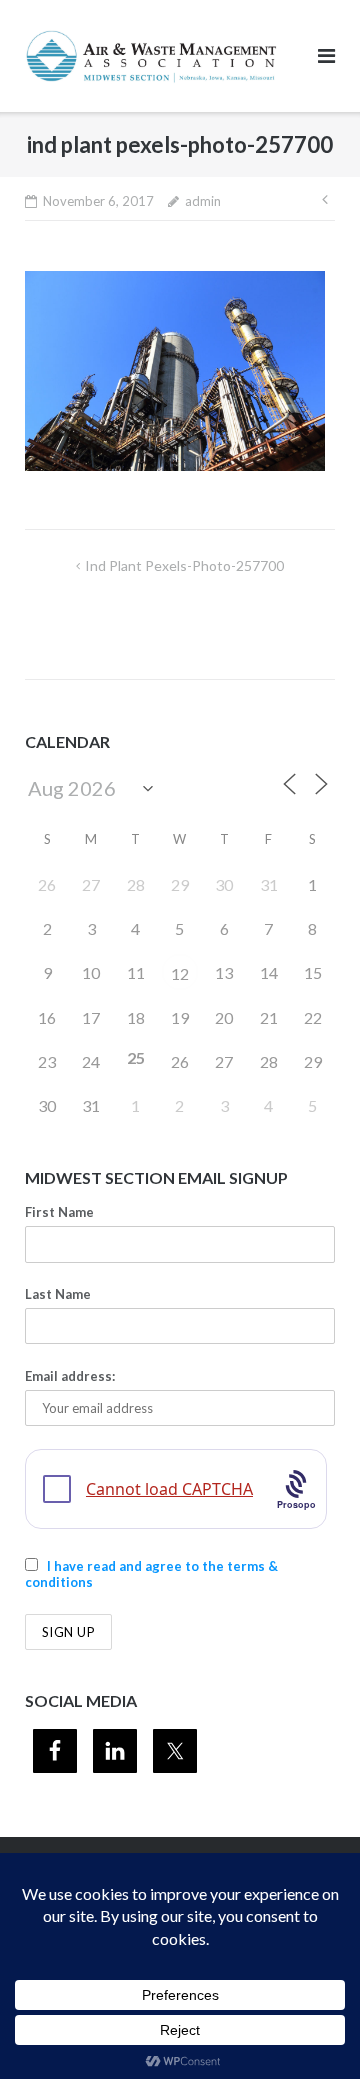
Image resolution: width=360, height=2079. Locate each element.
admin (203, 201)
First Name (59, 1212)
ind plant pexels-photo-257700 (184, 565)
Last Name (58, 1294)
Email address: (70, 1376)
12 (180, 973)
